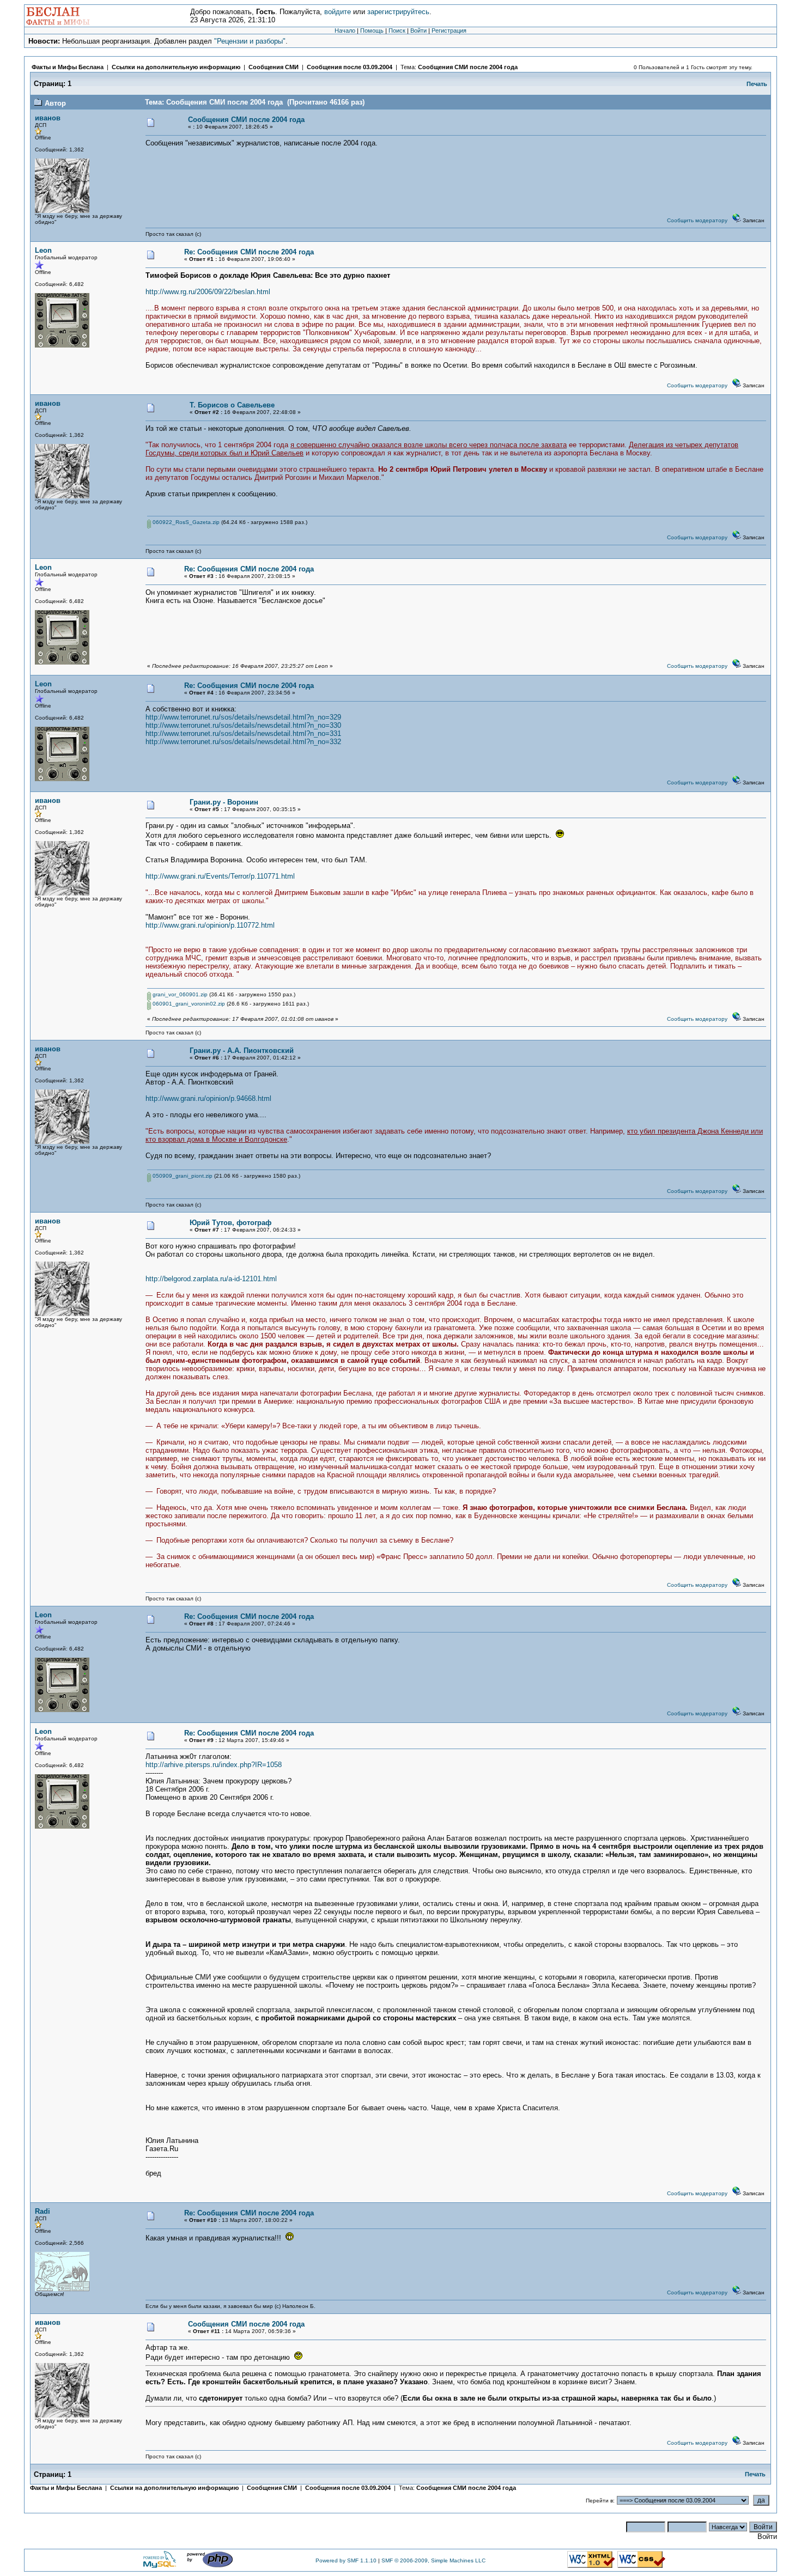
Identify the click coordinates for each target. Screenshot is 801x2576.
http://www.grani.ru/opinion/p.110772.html (210, 925)
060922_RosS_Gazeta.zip (185, 522)
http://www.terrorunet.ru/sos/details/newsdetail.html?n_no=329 (243, 717)
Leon (43, 250)
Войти (418, 31)
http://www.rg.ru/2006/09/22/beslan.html (208, 292)
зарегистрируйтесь (398, 12)
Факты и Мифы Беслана (68, 67)
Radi (43, 2211)
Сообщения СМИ (274, 67)
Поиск (397, 31)
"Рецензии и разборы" (250, 41)
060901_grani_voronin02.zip (188, 1004)
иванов (48, 118)
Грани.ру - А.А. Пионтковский (242, 1051)
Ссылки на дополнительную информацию (176, 67)
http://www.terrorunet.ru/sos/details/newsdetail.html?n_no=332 (243, 742)
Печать (757, 84)
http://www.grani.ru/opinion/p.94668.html (208, 1098)
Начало (345, 31)
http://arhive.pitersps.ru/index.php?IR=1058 (214, 1765)
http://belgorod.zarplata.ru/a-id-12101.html (211, 1279)
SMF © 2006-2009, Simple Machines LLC (433, 2560)
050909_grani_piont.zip (182, 1176)
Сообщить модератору (697, 220)
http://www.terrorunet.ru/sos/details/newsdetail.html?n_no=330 (243, 725)
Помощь (372, 31)
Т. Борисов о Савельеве (232, 405)
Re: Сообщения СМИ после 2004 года (249, 252)
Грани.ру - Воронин (224, 802)
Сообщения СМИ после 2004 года (468, 67)
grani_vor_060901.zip (179, 994)
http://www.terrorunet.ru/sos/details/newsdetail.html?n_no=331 (243, 733)
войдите (338, 12)
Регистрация (449, 31)
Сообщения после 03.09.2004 (350, 67)
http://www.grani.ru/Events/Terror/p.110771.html (220, 876)
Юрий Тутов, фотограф (230, 1223)
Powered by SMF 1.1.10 (346, 2560)
